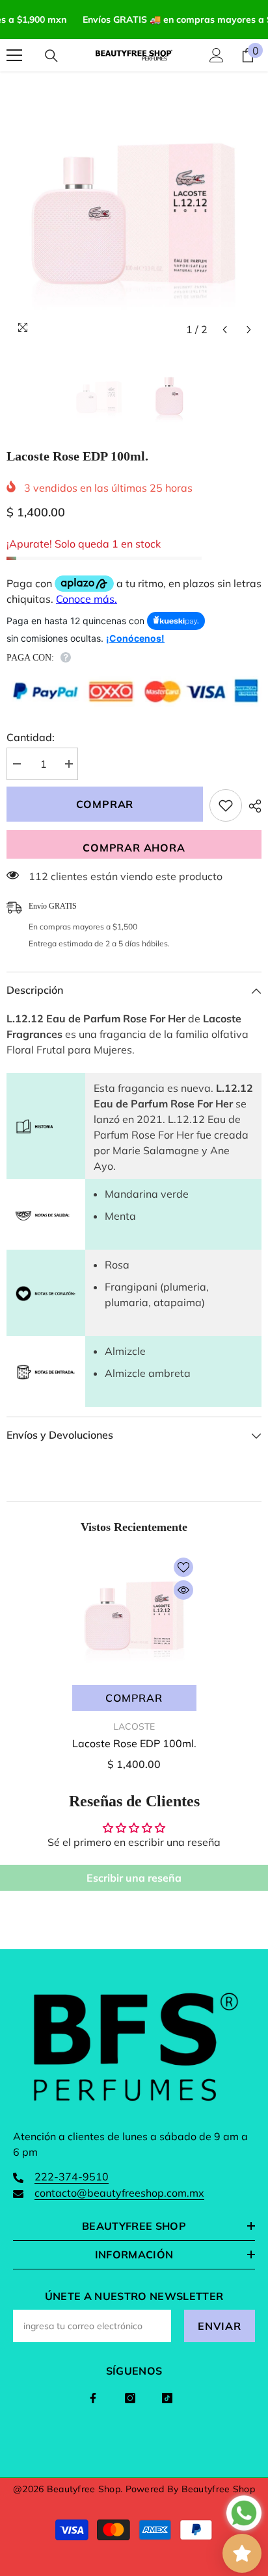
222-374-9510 (72, 2177)
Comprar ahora (134, 848)
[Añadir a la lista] (226, 805)
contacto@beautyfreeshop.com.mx (119, 2193)
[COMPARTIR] (252, 806)
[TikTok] (167, 2398)
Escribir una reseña (134, 1878)
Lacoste (134, 1726)
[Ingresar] (217, 55)
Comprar (105, 804)
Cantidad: (31, 737)
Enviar (220, 2326)
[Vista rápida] (183, 1590)
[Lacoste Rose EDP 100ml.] (134, 1616)
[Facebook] (93, 2398)
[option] (134, 215)
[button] (225, 330)
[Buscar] (51, 56)
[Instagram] (130, 2398)
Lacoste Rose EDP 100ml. (134, 1743)
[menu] (14, 55)
